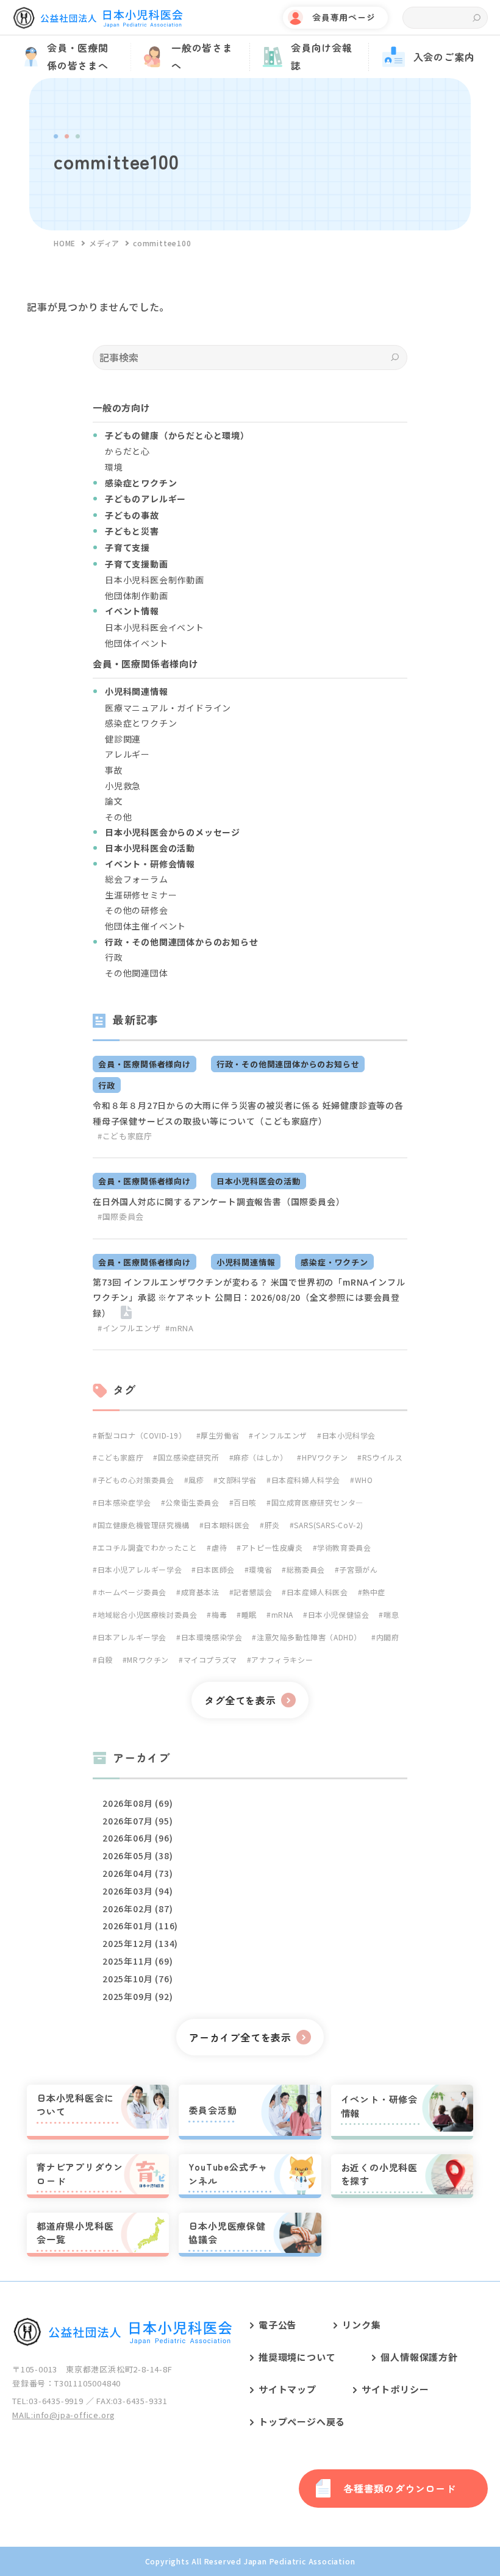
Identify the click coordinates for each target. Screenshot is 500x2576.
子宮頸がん (358, 1569)
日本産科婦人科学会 (306, 1480)
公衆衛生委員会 (192, 1502)
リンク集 (361, 2325)
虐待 (219, 1547)
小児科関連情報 (246, 1262)
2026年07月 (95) (137, 1821)
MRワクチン (148, 1660)
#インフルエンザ (129, 1328)
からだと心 (127, 451)
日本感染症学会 (124, 1502)
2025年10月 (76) (137, 1979)
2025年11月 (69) (137, 1961)
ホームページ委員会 (132, 1592)
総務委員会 (306, 1569)
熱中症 (374, 1592)
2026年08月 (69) (137, 1803)
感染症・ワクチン (334, 1262)
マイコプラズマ (210, 1660)
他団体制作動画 (137, 596)
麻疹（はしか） (260, 1457)
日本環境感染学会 (212, 1637)
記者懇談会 (253, 1592)
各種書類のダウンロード (400, 2488)
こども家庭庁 (120, 1457)
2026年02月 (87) (137, 1909)
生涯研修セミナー (141, 895)
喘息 (391, 1614)
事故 (114, 770)
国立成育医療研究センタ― (317, 1502)
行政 (114, 957)
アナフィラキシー (282, 1660)
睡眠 (249, 1614)
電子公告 (278, 2325)
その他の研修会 (137, 910)
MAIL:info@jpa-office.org (64, 2415)
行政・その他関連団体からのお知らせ (288, 1064)
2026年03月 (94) (137, 1891)
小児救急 (123, 786)
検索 (477, 18)
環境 (114, 467)
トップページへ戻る (302, 2421)
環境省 (260, 1569)
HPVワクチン (325, 1457)
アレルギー (127, 754)
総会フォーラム (137, 879)
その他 (118, 817)
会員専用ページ (344, 17)
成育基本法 (200, 1592)
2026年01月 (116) (140, 1926)
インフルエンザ (280, 1435)
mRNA (282, 1614)
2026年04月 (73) (137, 1873)
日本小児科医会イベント (155, 627)
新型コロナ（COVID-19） (142, 1435)
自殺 (105, 1660)
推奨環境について (297, 2357)
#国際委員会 (121, 1216)
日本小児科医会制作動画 (155, 580)
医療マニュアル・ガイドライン (168, 708)
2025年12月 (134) (140, 1943)
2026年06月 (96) (137, 1838)
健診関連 (123, 739)
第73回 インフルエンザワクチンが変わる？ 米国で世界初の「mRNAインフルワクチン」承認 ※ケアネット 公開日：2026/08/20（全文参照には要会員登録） (249, 1297)
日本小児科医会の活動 (259, 1181)
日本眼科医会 (227, 1525)
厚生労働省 (220, 1435)
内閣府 (387, 1637)
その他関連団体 (137, 973)
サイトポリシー (395, 2389)
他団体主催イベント (145, 926)
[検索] (395, 358)
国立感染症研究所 (188, 1457)
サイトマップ (287, 2389)
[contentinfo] (250, 2428)
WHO (364, 1480)
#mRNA (179, 1328)
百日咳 (245, 1502)
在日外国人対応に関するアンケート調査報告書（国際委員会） (219, 1201)
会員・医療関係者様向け (145, 1064)
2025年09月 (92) (137, 1996)
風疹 (196, 1480)
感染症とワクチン (141, 723)
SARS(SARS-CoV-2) (329, 1525)
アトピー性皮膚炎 (272, 1547)
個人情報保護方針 (419, 2357)
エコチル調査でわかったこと (147, 1547)
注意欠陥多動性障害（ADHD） (309, 1637)
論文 (114, 801)
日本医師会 (216, 1569)
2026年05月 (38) (137, 1856)
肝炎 (272, 1525)
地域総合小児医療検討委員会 (147, 1614)
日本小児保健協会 (338, 1614)
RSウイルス (382, 1457)
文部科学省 (237, 1480)
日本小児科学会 (349, 1435)
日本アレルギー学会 (132, 1637)
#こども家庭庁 (125, 1136)
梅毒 (219, 1614)
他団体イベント (137, 643)
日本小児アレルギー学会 (140, 1569)
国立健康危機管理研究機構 (144, 1525)
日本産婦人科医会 (317, 1592)
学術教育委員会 (344, 1547)
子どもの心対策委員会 (136, 1480)
